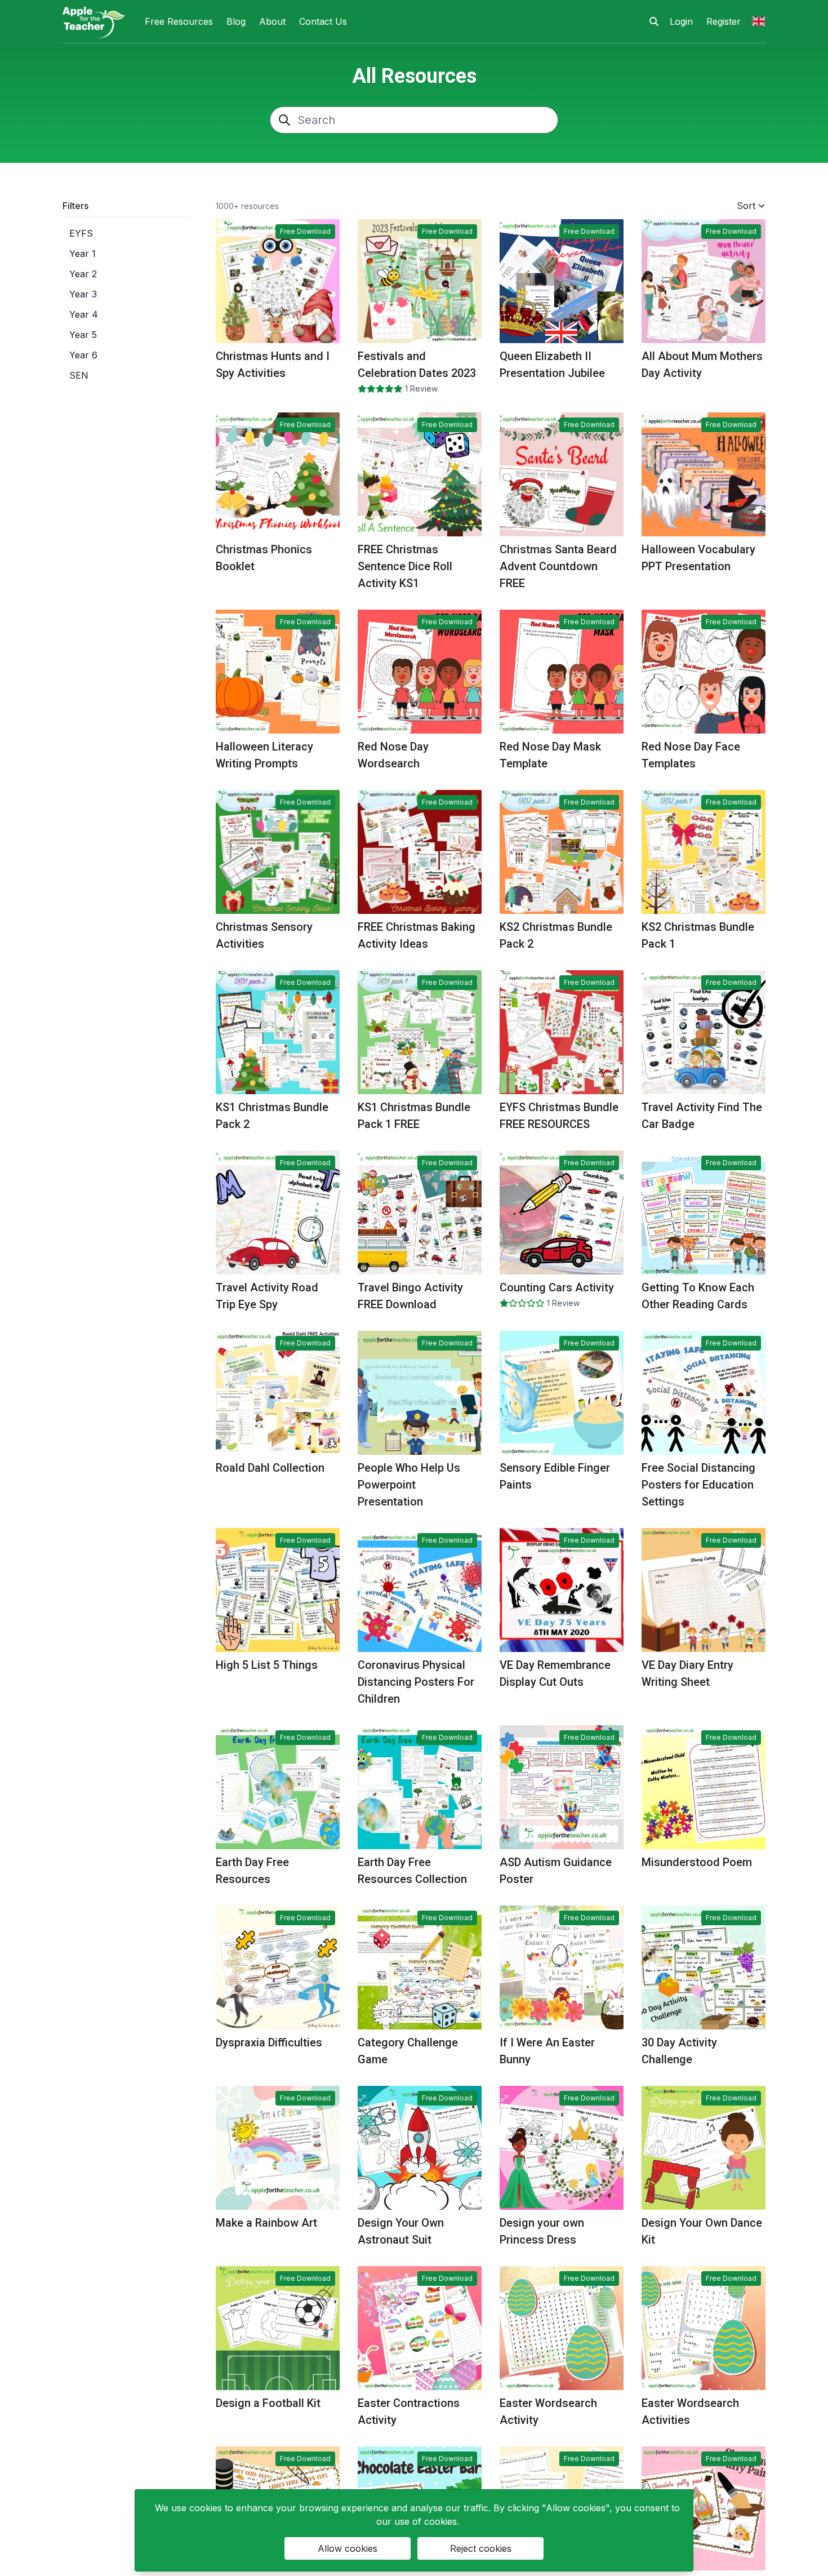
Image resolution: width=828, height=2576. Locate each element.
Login (681, 21)
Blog (236, 21)
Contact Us (323, 21)
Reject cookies (481, 2548)
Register (724, 21)
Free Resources (179, 21)
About (272, 21)
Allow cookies (348, 2548)
